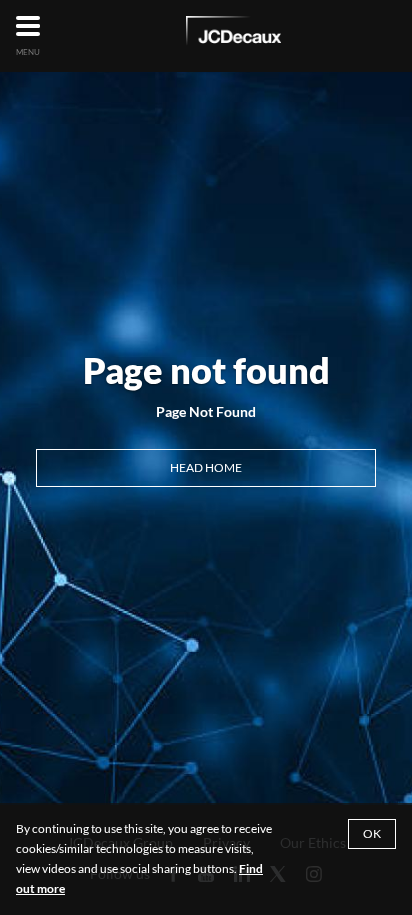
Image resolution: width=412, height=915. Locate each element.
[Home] (233, 34)
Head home (206, 467)
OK (372, 833)
